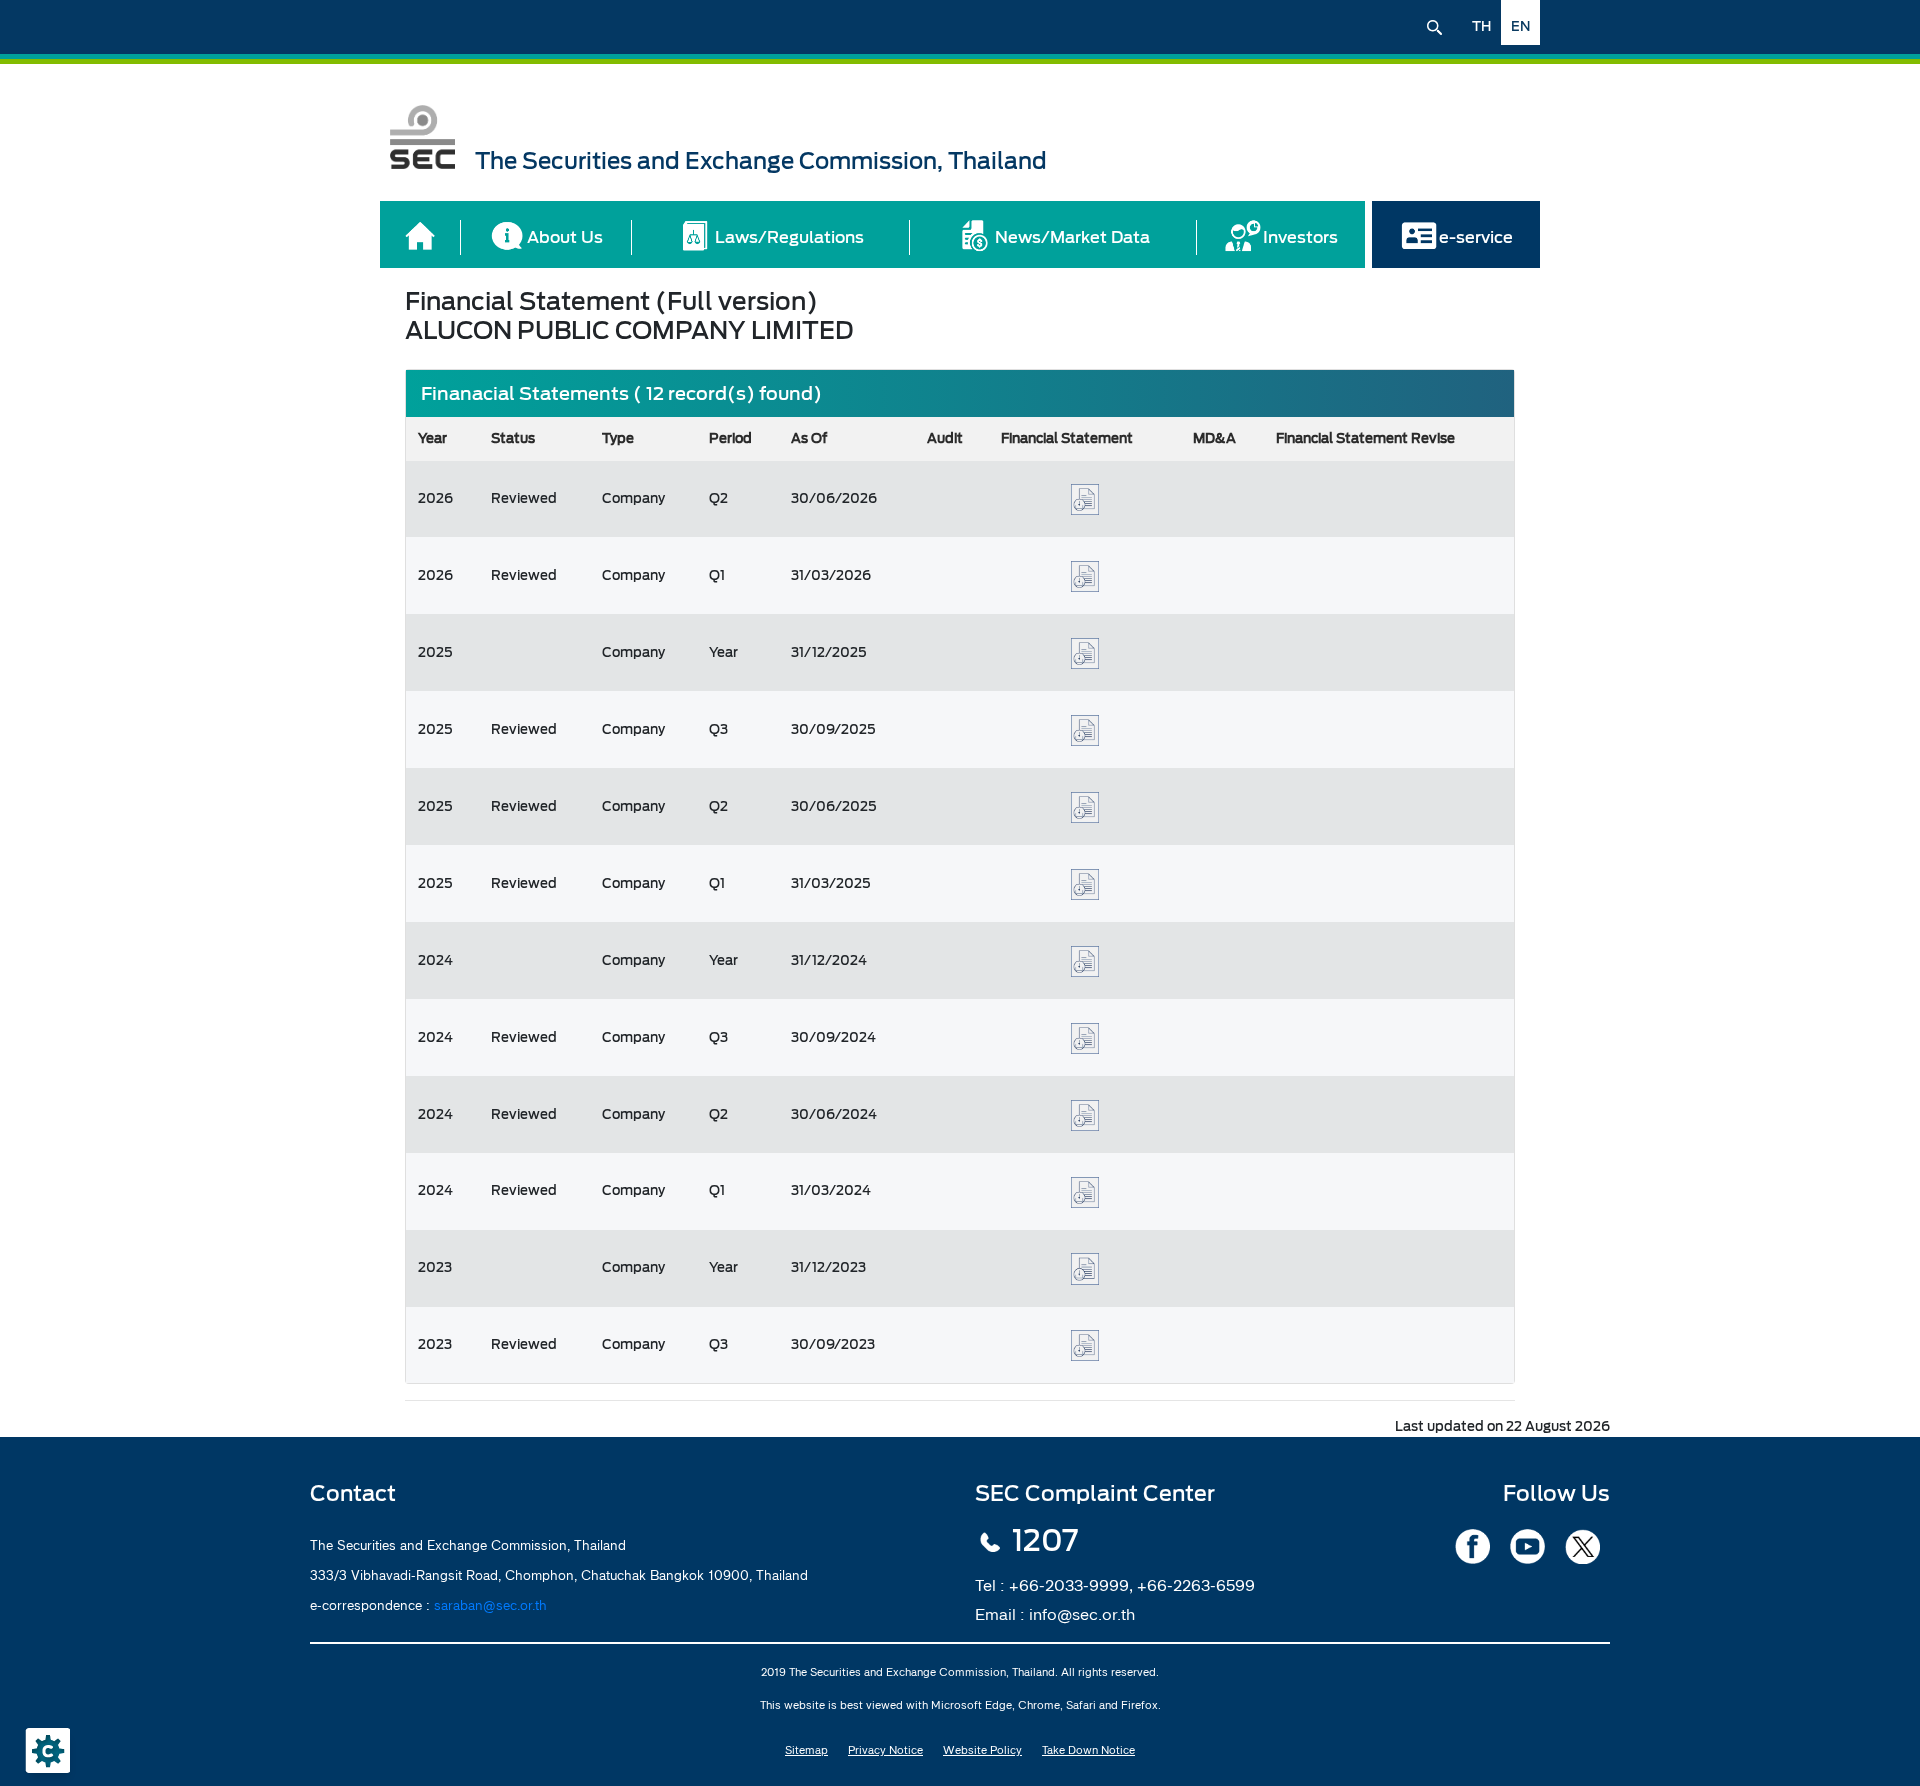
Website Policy (982, 1750)
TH (1481, 26)
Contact (353, 1493)
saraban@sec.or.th (490, 1605)
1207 (1045, 1541)
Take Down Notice (1088, 1750)
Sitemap (806, 1750)
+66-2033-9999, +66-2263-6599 (1132, 1585)
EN (1520, 26)
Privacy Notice (885, 1750)
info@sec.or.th (1082, 1614)
